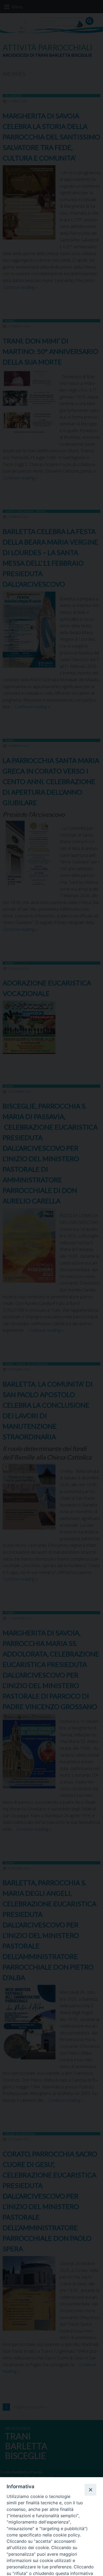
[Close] (90, 2490)
